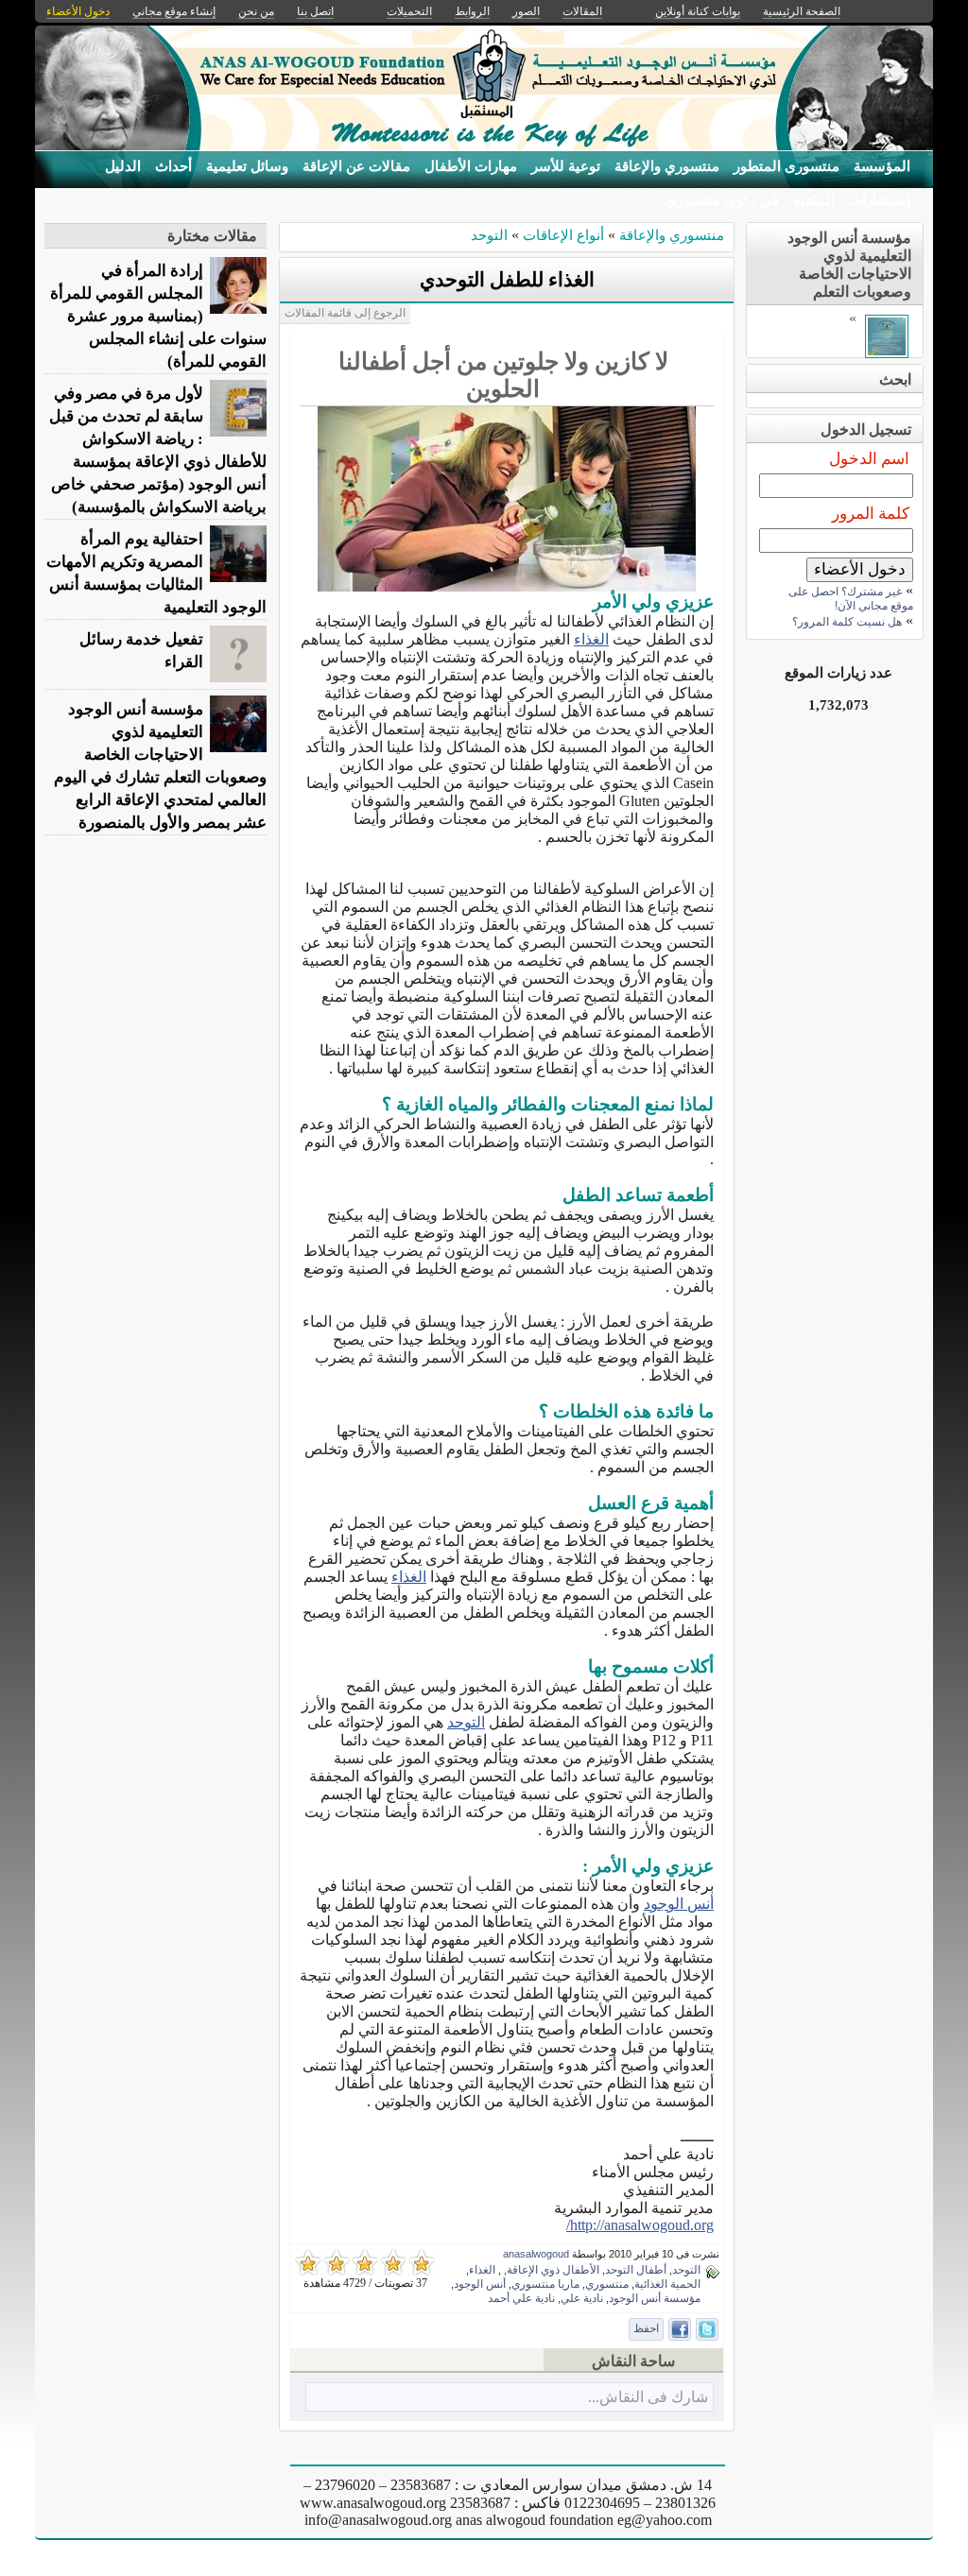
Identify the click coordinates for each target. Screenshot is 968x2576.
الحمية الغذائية (667, 2284)
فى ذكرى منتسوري (722, 200)
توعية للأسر (566, 166)
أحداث (173, 166)
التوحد (489, 235)
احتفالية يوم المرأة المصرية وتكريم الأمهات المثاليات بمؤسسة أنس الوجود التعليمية (156, 573)
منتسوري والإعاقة (667, 166)
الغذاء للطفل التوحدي (507, 280)
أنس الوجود (679, 1904)
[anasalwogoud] (887, 353)
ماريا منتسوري (545, 2284)
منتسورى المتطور (786, 166)
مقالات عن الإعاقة (356, 166)
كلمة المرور (871, 514)
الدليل (123, 166)
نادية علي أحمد (521, 2298)
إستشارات (880, 200)
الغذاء (591, 639)
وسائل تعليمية (247, 166)
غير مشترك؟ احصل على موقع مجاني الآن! (851, 599)
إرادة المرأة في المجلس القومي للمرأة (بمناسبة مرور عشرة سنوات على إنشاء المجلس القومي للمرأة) (158, 316)
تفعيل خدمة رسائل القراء (141, 651)
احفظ (646, 2328)
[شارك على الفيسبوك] (680, 2329)
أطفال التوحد (636, 2270)
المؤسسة (882, 166)
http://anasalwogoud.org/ (640, 2225)
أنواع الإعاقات (562, 235)
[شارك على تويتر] (707, 2329)
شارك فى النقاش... (648, 2397)
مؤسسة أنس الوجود (655, 2298)
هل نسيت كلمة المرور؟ (847, 622)
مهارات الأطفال (471, 166)
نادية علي (582, 2298)
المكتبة (814, 200)
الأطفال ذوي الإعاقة (553, 2270)
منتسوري (607, 2284)
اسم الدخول (869, 459)
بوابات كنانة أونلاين (698, 11)
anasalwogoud (536, 2254)
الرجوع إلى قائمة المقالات (345, 313)
